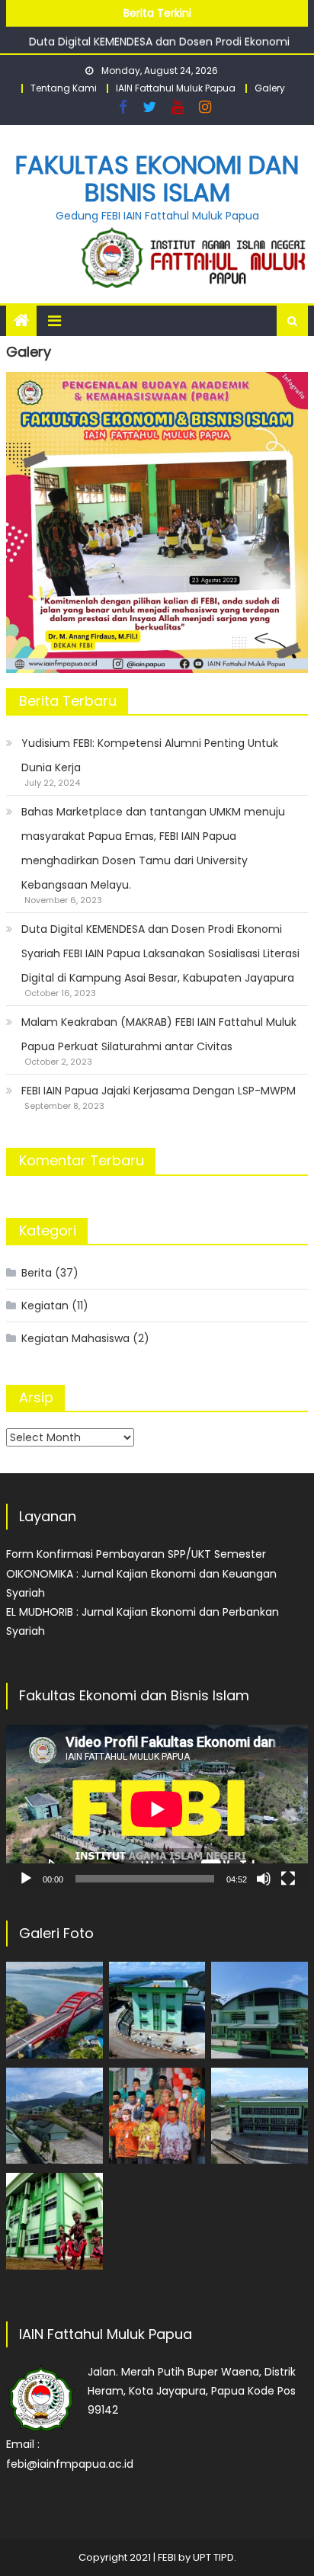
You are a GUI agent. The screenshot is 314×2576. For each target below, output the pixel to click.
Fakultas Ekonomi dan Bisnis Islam (157, 179)
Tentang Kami (64, 88)
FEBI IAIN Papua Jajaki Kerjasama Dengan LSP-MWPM (159, 1091)
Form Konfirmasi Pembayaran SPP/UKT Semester (136, 1554)
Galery (270, 88)
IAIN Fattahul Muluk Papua (176, 88)
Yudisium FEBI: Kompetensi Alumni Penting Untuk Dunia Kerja (150, 755)
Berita (37, 1273)
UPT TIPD (213, 2557)
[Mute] (264, 1879)
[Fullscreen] (288, 1879)
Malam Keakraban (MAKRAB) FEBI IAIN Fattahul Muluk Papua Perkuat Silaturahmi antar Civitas (159, 1034)
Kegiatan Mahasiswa (75, 1338)
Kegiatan (45, 1306)
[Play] (26, 1879)
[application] (157, 1809)
